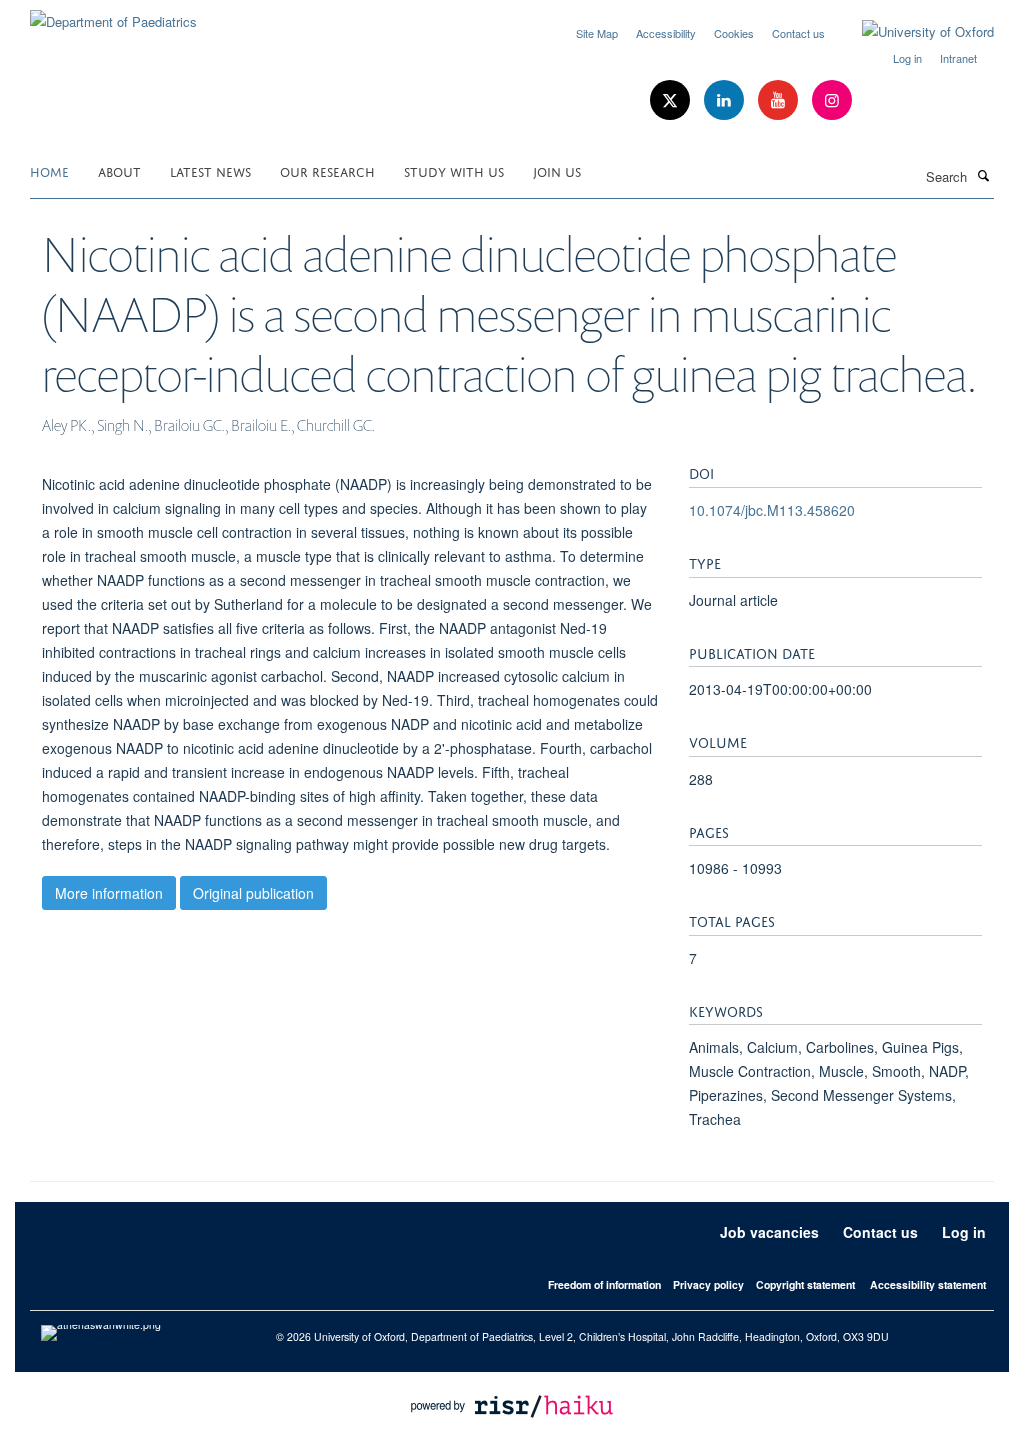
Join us (557, 170)
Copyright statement (805, 1284)
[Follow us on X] (672, 100)
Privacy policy (708, 1284)
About (119, 170)
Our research (327, 170)
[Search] (983, 175)
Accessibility (666, 33)
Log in (907, 58)
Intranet (958, 58)
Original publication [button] (253, 893)
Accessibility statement (928, 1284)
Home (49, 170)
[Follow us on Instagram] (832, 100)
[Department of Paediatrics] (113, 14)
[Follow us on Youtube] (780, 100)
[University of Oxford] (913, 32)
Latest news (210, 170)
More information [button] (109, 893)
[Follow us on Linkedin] (726, 100)
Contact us (798, 33)
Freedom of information (604, 1284)
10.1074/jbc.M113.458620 (772, 510)
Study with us (454, 170)
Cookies (734, 33)
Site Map (597, 33)
